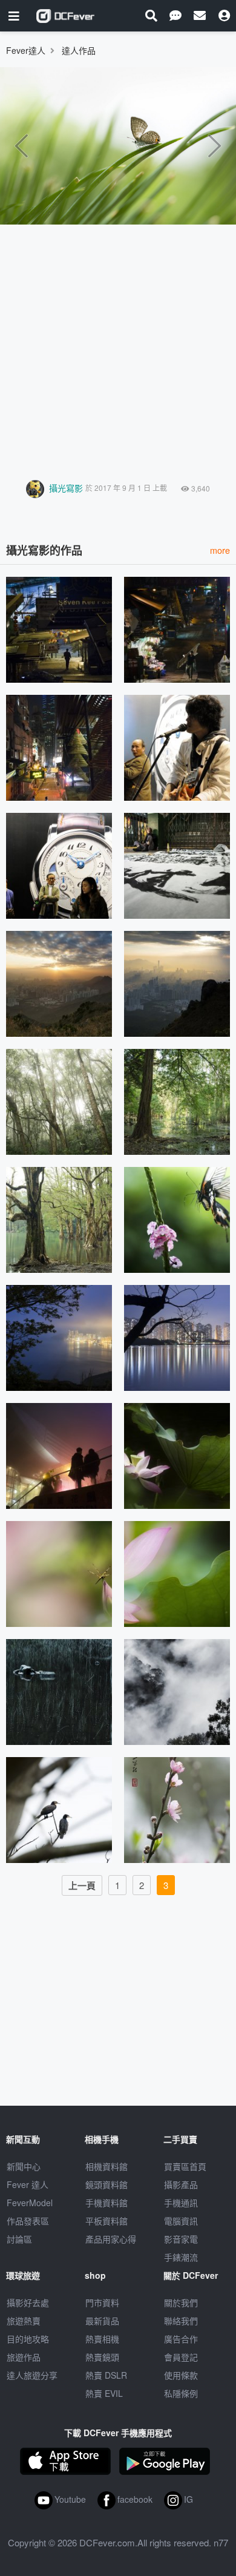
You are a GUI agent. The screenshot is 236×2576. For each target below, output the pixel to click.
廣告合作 (181, 2339)
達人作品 (79, 50)
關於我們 (181, 2302)
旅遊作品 (24, 2357)
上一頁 (82, 1885)
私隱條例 (181, 2393)
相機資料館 (107, 2166)
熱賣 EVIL (104, 2393)
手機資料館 (107, 2203)
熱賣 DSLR (106, 2375)
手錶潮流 (181, 2257)
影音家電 (181, 2239)
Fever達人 (26, 50)
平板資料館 (107, 2221)
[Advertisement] (118, 349)
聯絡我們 (181, 2321)
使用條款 (181, 2375)
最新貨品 (102, 2321)
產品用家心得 (111, 2239)
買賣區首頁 (185, 2166)
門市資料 (102, 2302)
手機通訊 (181, 2203)
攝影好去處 (28, 2302)
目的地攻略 (28, 2339)
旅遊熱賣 (24, 2321)
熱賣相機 (102, 2339)
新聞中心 (24, 2166)
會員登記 (181, 2357)
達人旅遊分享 (32, 2375)
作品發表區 (28, 2221)
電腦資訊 (181, 2221)
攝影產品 (181, 2184)
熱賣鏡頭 (102, 2357)
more (220, 550)
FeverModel (30, 2203)
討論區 (19, 2239)
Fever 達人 (28, 2184)
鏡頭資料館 (107, 2184)
